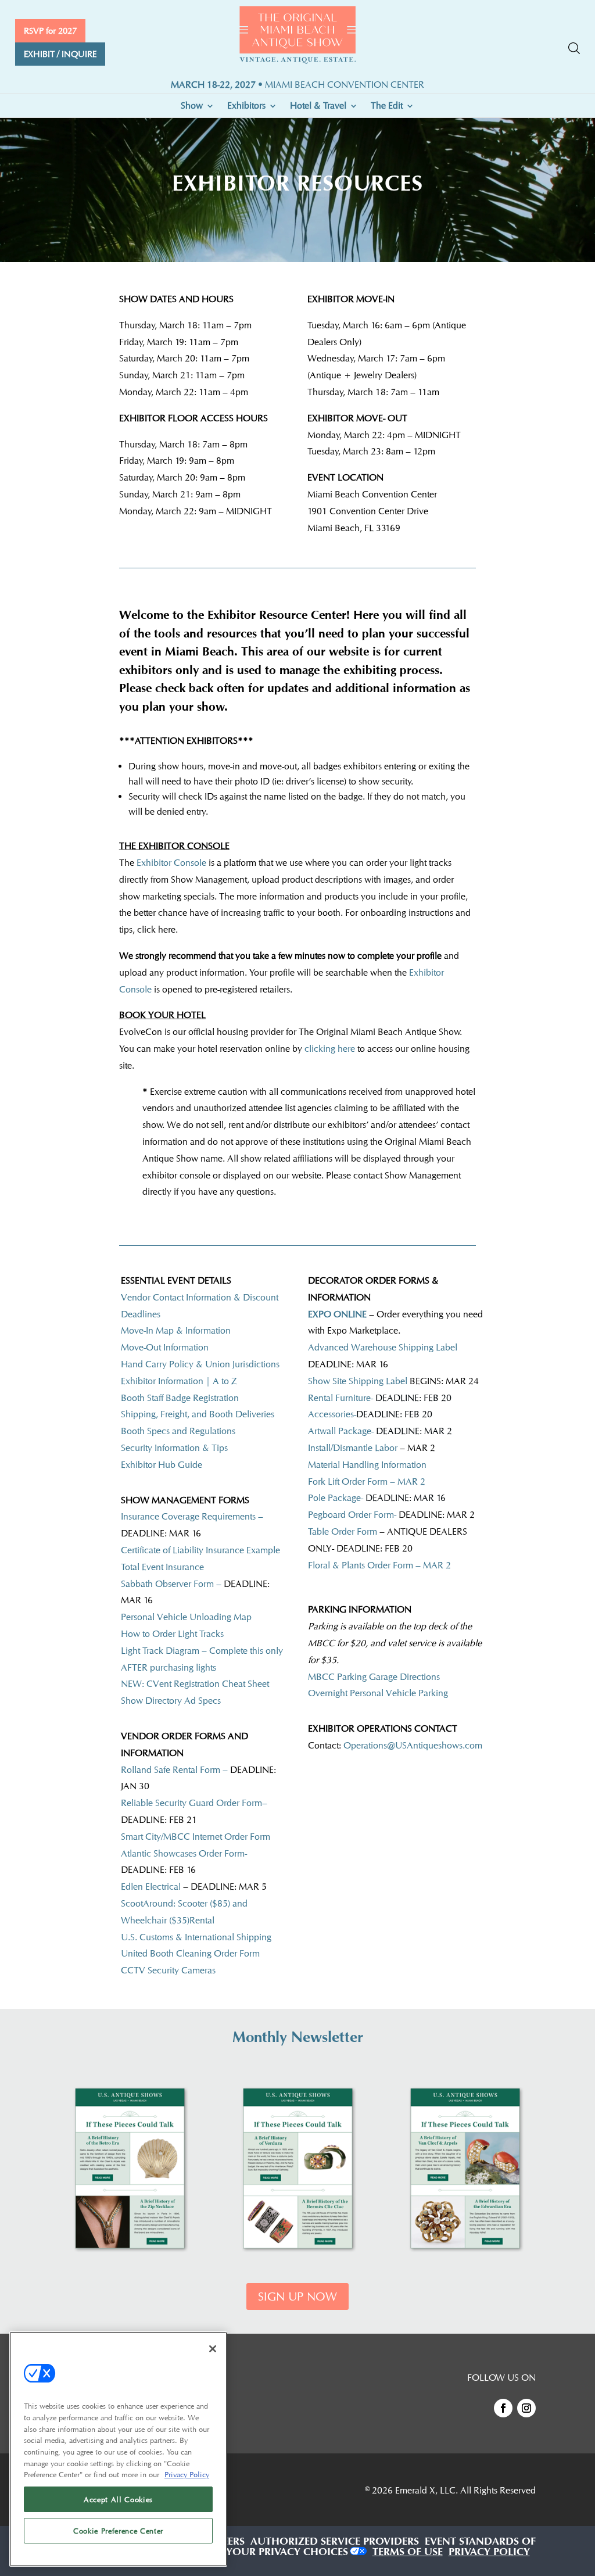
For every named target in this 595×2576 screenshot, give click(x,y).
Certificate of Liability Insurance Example (200, 1550)
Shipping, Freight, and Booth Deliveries (199, 1414)
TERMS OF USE (408, 2553)
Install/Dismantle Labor (353, 1448)
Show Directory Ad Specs (171, 1701)
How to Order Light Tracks (172, 1634)
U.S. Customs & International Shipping (196, 1937)
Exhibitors (246, 106)
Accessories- (332, 1414)
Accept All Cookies (118, 2499)
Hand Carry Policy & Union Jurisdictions (200, 1364)
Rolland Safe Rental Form (171, 1770)
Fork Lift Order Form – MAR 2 (367, 1482)
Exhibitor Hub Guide (162, 1465)
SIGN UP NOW (297, 2296)
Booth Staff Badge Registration (180, 1398)
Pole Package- (377, 1498)
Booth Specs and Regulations (178, 1431)
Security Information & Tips (174, 1448)
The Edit (387, 106)
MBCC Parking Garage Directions (374, 1677)
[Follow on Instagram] (526, 2408)
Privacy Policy (187, 2474)
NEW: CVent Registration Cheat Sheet (195, 1684)
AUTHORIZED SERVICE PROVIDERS (335, 2543)
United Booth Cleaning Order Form (190, 1953)
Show (192, 106)
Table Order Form (343, 1531)
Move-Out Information (165, 1347)
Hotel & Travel (318, 106)
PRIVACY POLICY (489, 2553)
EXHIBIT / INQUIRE (60, 54)
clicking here (331, 1049)
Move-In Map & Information (176, 1330)
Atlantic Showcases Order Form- (184, 1853)
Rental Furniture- (340, 1398)
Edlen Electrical (152, 1887)
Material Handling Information (367, 1465)
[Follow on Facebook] (503, 2408)
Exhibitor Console (170, 863)
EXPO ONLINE (338, 1314)
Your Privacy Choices (287, 2553)
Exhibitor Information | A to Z (179, 1381)
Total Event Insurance (162, 1567)
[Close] (213, 2349)
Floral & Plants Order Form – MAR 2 (379, 1565)
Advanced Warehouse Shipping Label (383, 1347)
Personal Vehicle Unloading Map (186, 1617)
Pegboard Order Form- (352, 1515)
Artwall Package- (380, 1431)
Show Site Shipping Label (358, 1381)
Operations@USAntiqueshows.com (413, 1745)
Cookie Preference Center (118, 2531)
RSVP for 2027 (50, 31)
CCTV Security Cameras (168, 1970)
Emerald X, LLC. (426, 2490)
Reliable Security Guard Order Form (191, 1803)
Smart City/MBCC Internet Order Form (196, 1837)
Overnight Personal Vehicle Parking (378, 1693)
